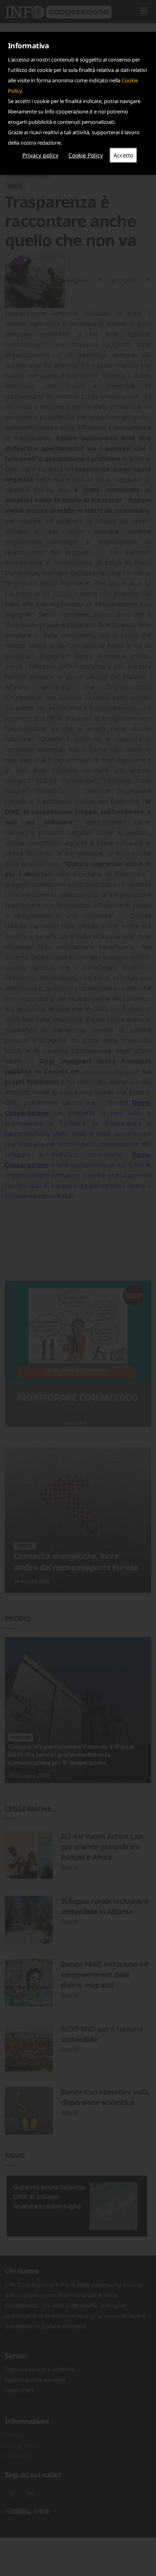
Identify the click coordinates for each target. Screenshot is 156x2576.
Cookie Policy (86, 155)
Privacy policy (40, 155)
